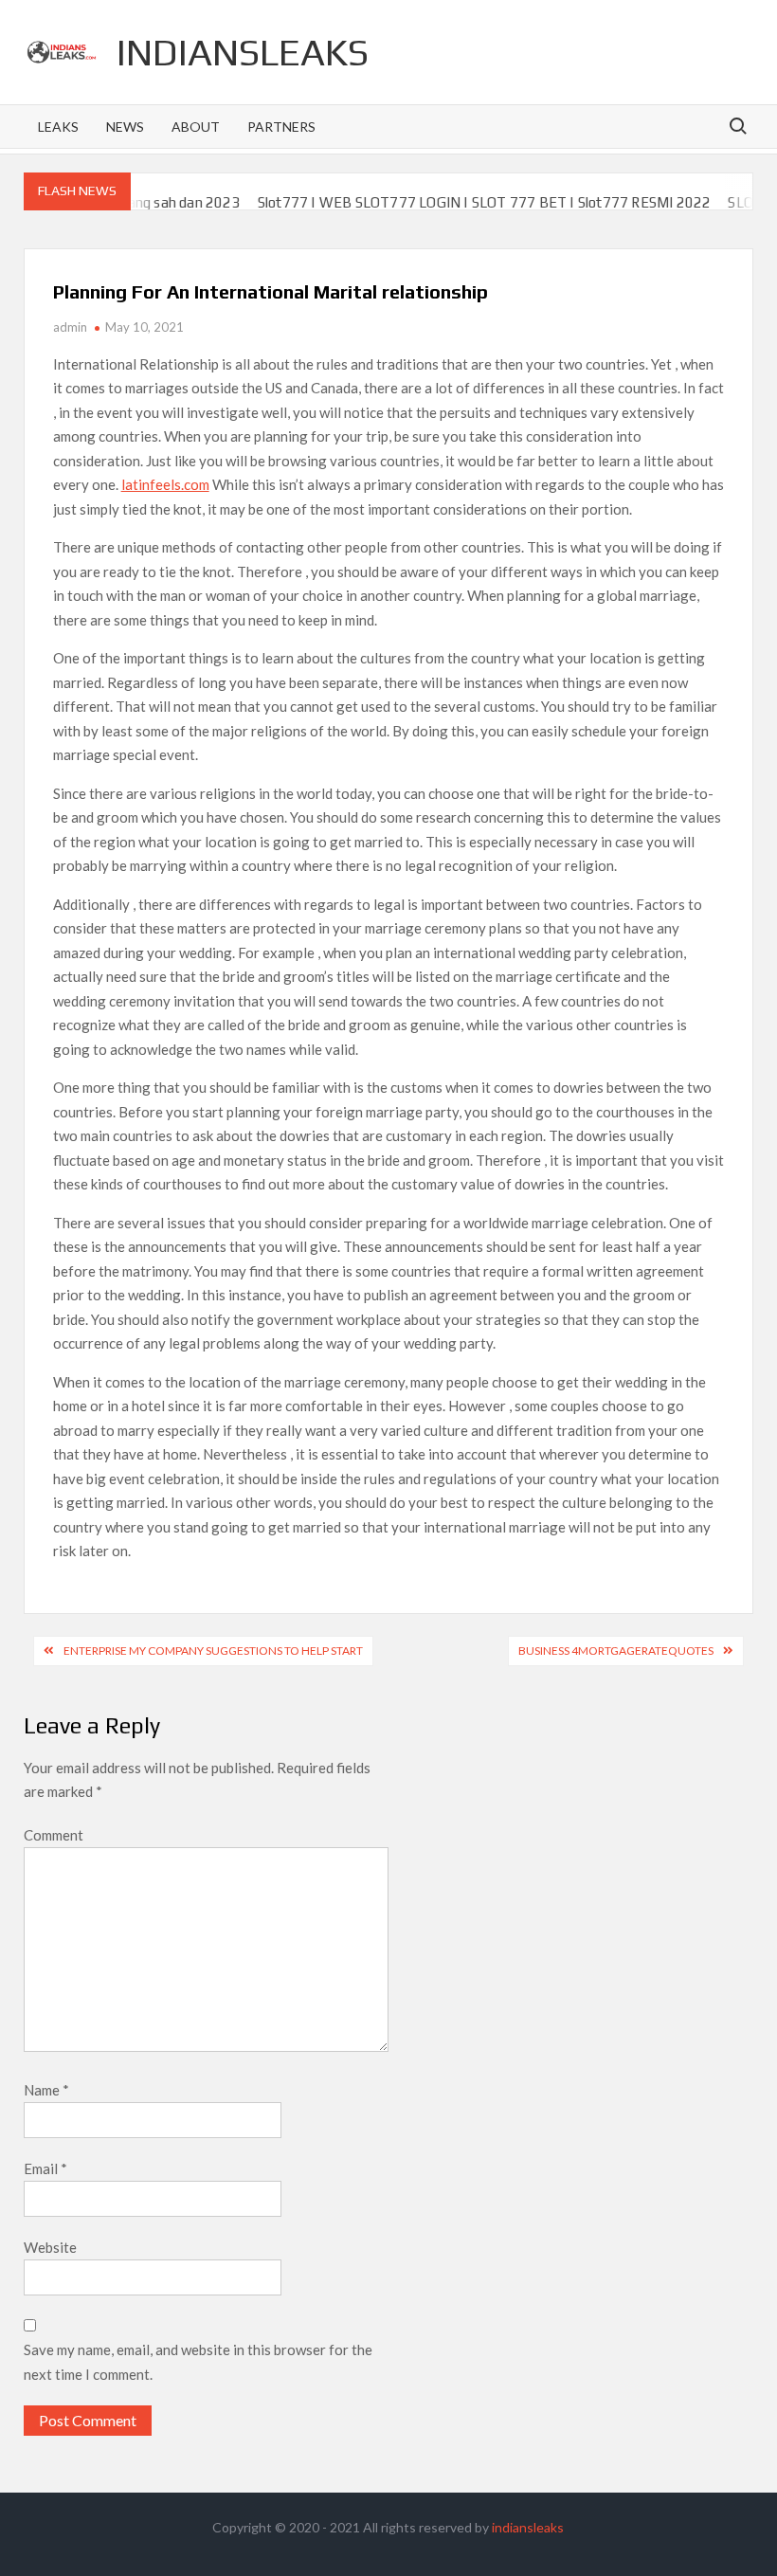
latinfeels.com (165, 484)
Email (45, 2168)
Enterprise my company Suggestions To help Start (213, 1651)
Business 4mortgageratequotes (616, 1651)
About (196, 127)
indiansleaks (243, 52)
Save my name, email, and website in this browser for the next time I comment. (198, 2362)
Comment (54, 1835)
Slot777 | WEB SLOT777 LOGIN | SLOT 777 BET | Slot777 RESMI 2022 (456, 202)
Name (46, 2090)
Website (50, 2247)
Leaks (58, 127)
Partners (281, 127)
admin (70, 327)
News (125, 127)
